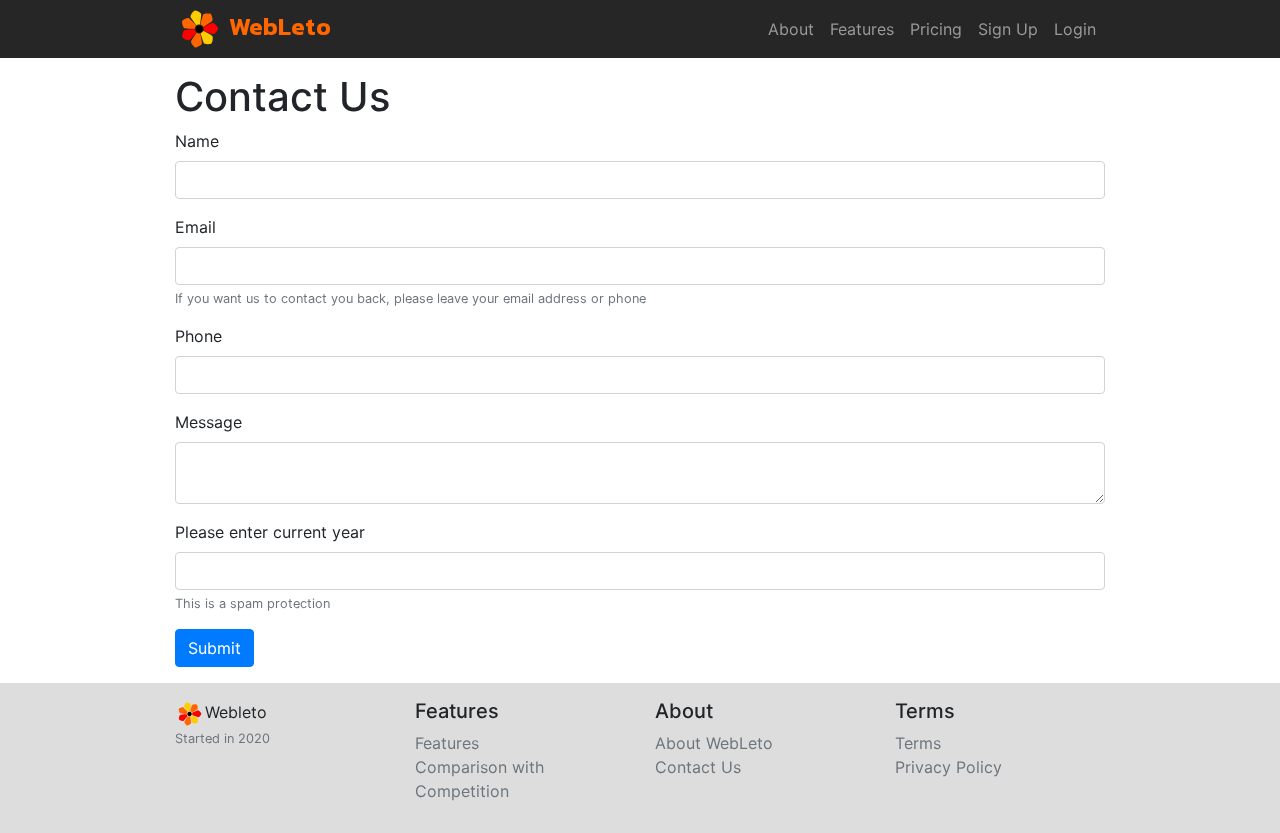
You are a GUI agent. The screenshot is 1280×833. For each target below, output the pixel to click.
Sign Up (1008, 29)
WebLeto (277, 26)
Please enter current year (270, 532)
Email (195, 227)
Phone (198, 336)
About (791, 29)
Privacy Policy (948, 767)
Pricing (936, 29)
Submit (214, 648)
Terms (918, 743)
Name (197, 141)
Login (1075, 29)
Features (862, 29)
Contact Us (698, 767)
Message (208, 422)
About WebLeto (714, 743)
